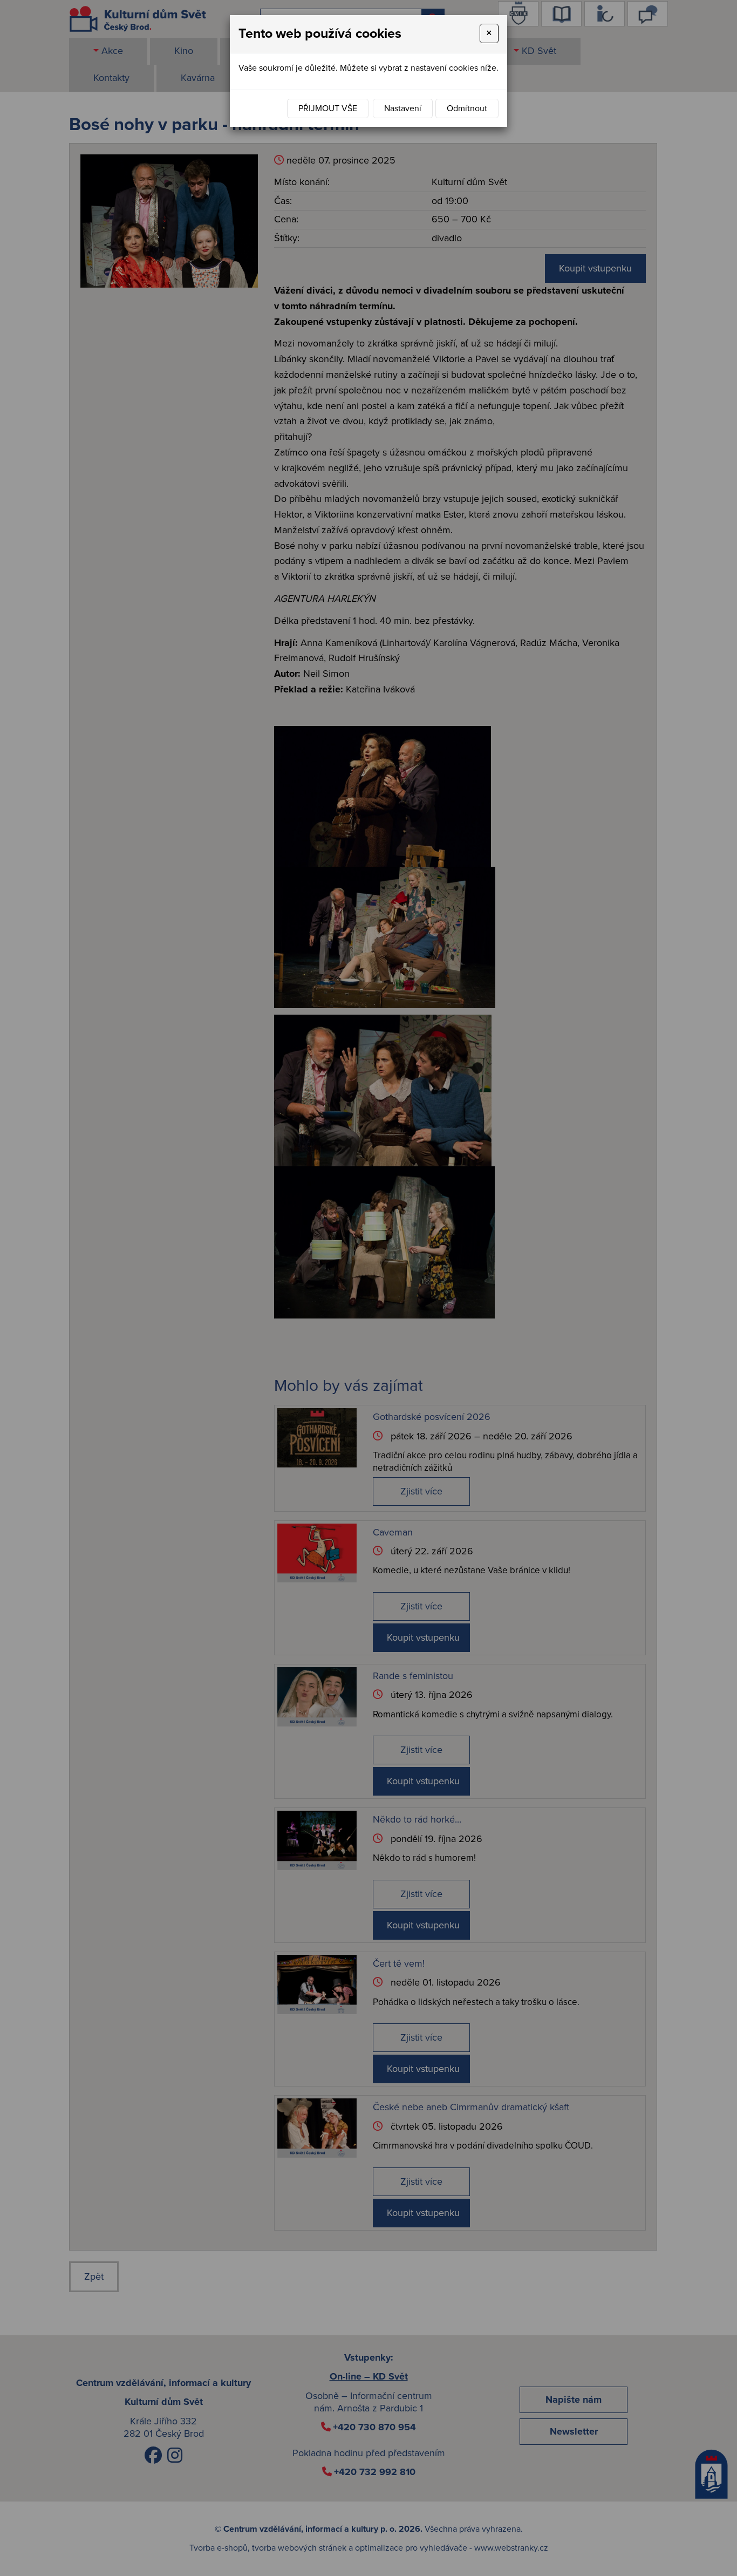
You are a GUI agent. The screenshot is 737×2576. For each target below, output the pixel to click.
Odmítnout (467, 108)
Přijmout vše (328, 108)
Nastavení (403, 108)
